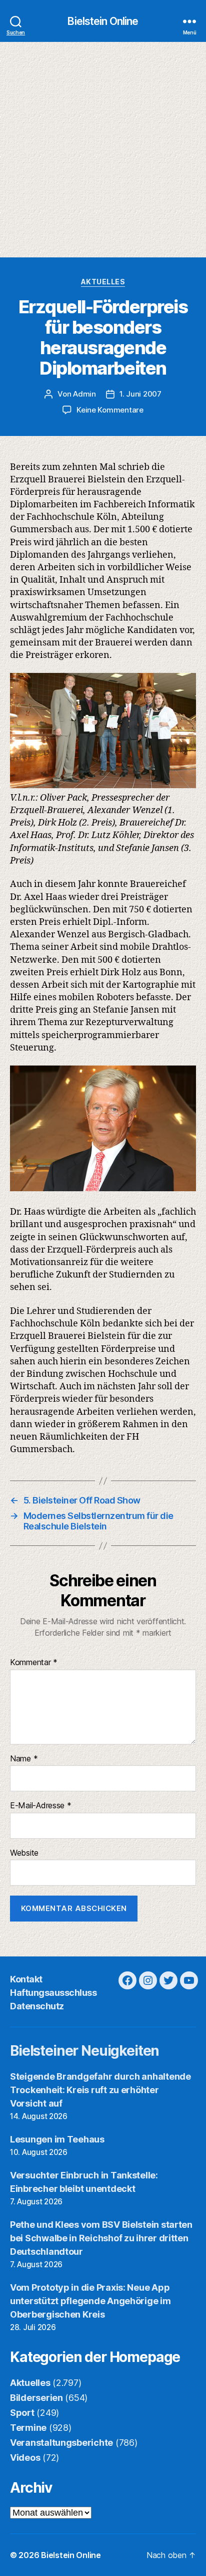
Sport (22, 2413)
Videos (25, 2458)
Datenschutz (37, 2006)
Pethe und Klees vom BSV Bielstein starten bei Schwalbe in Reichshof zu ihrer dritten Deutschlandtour (101, 2238)
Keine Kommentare (110, 410)
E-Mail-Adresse (41, 1806)
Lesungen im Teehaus (57, 2139)
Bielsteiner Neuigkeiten (84, 2051)
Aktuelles (103, 282)
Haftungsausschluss (53, 1993)
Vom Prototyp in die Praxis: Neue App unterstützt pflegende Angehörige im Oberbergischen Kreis (90, 2301)
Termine (28, 2428)
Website (24, 1853)
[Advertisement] (103, 150)
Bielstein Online (103, 21)
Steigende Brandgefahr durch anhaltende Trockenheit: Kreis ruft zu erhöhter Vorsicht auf (100, 2090)
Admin (84, 394)
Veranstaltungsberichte (61, 2443)
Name (24, 1759)
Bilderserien (36, 2398)
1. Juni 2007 (140, 394)
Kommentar (34, 1663)
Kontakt (26, 1979)
